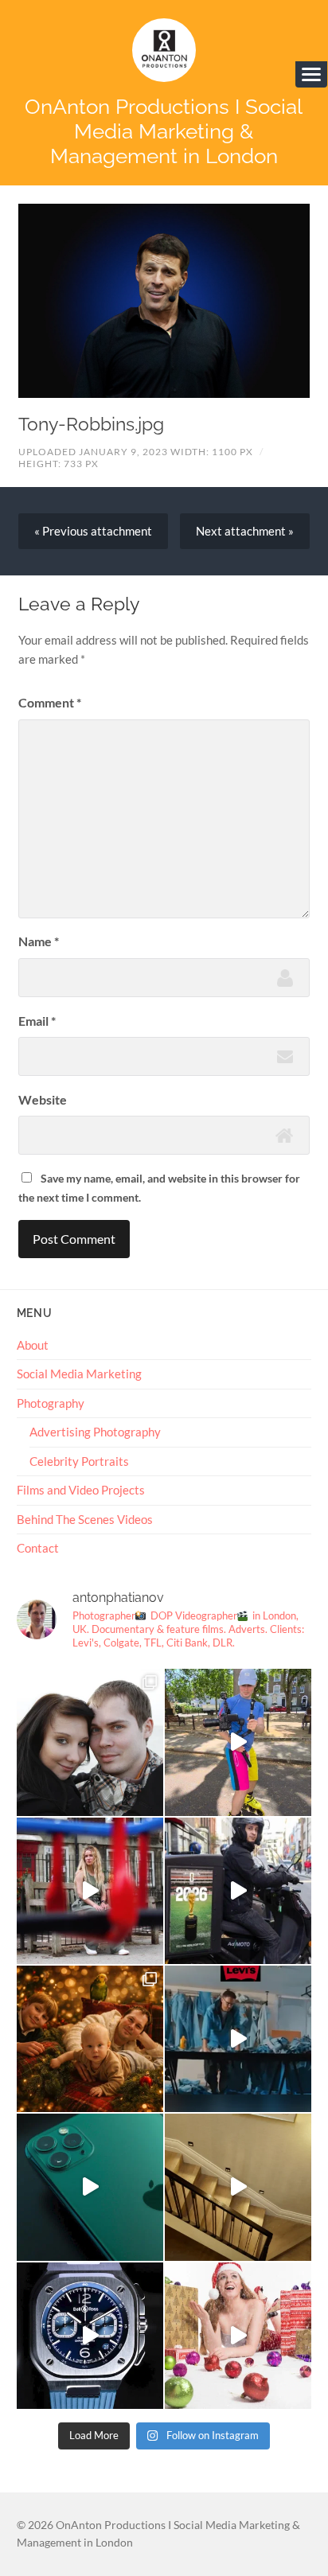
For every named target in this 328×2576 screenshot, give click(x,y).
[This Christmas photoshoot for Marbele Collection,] (238, 2336)
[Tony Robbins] (164, 301)
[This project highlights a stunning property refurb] (238, 2187)
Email (37, 1021)
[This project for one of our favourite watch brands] (90, 2336)
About (33, 1345)
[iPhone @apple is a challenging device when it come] (90, 2187)
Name (39, 941)
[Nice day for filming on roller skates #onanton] (238, 1742)
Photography (51, 1403)
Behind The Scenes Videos (85, 1519)
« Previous (93, 531)
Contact (38, 1548)
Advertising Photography (95, 1432)
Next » (245, 531)
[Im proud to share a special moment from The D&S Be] (90, 1891)
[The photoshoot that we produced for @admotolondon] (238, 1891)
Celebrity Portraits (79, 1461)
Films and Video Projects (81, 1490)
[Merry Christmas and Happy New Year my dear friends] (90, 2039)
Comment (50, 702)
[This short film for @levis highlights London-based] (238, 2039)
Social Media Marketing (79, 1374)
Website (43, 1099)
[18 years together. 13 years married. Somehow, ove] (90, 1742)
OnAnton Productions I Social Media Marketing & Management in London (164, 131)
